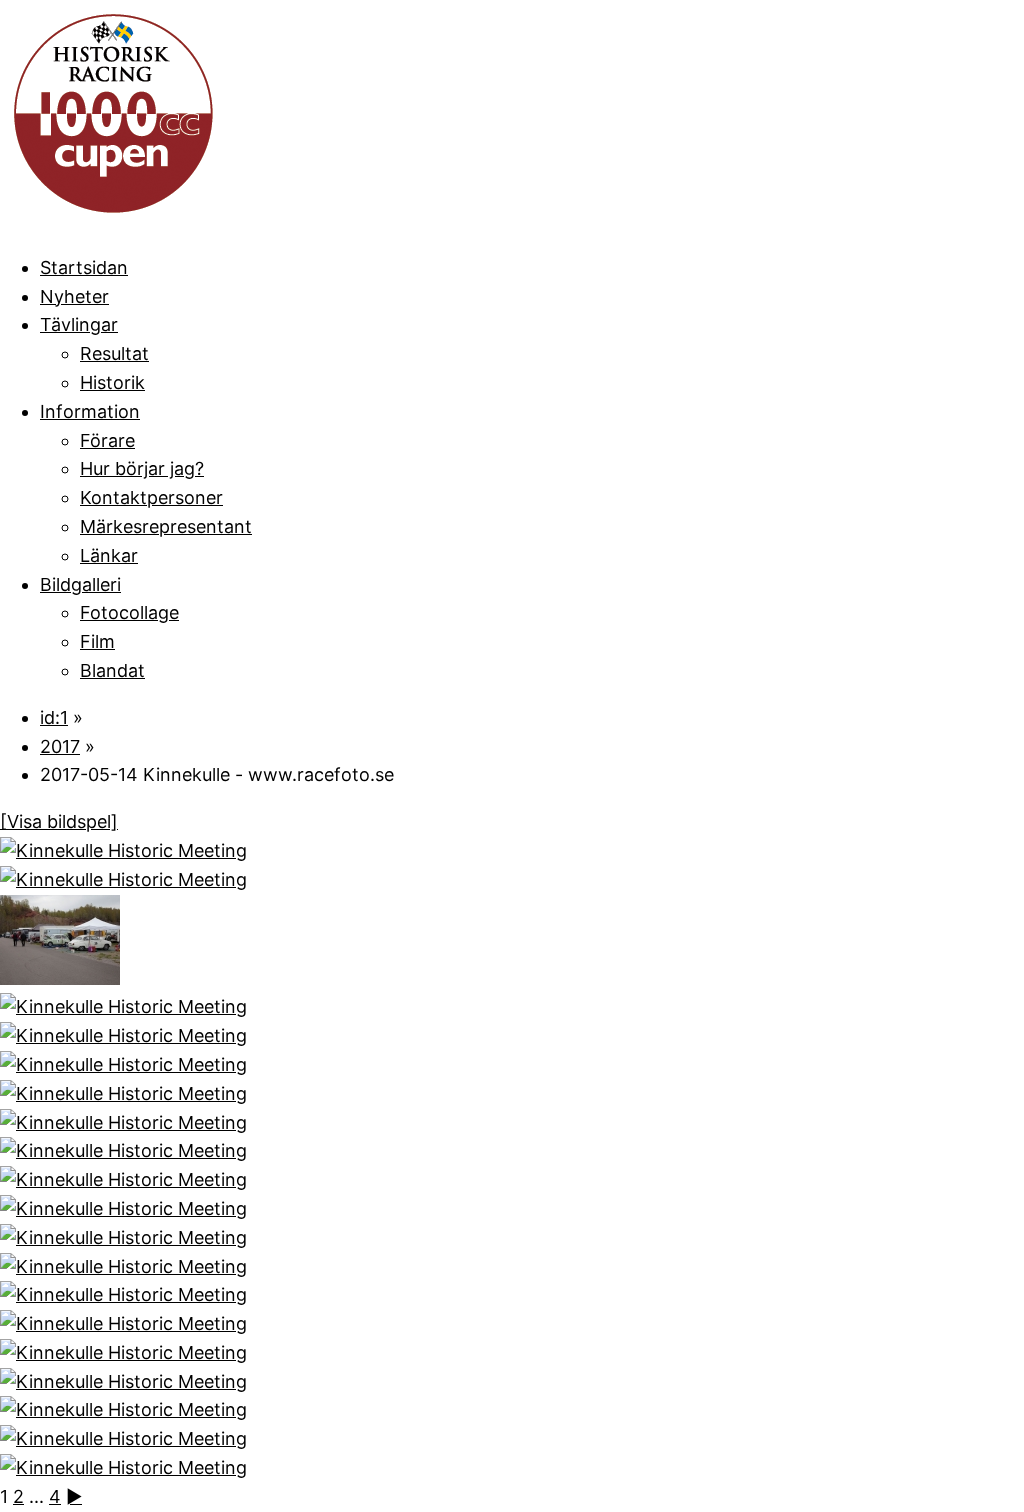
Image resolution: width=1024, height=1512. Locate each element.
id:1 (54, 717)
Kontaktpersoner (151, 497)
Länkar (109, 555)
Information (90, 411)
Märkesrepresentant (166, 526)
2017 (60, 746)
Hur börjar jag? (142, 468)
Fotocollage (129, 612)
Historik (112, 382)
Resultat (114, 353)
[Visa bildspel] (59, 821)
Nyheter (74, 296)
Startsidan (84, 267)
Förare (107, 440)
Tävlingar (79, 324)
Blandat (112, 670)
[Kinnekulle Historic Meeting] (123, 850)
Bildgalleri (80, 584)
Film (97, 641)
